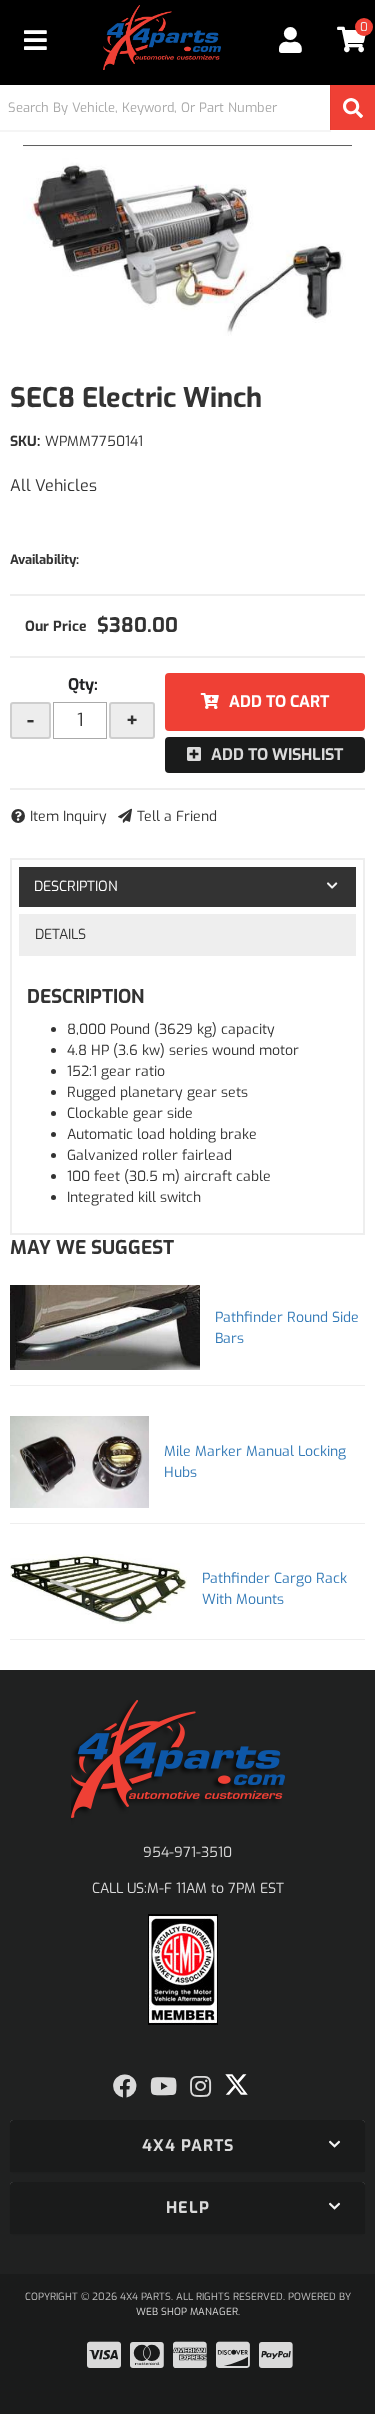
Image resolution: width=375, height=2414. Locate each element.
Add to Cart (279, 701)
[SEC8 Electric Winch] (187, 245)
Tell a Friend (177, 816)
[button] (187, 107)
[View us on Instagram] (200, 2087)
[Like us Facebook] (125, 2087)
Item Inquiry (68, 816)
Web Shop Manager (187, 2311)
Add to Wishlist (277, 754)
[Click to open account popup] (291, 40)
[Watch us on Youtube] (163, 2087)
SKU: (25, 441)
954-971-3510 (187, 1852)
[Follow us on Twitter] (236, 2085)
